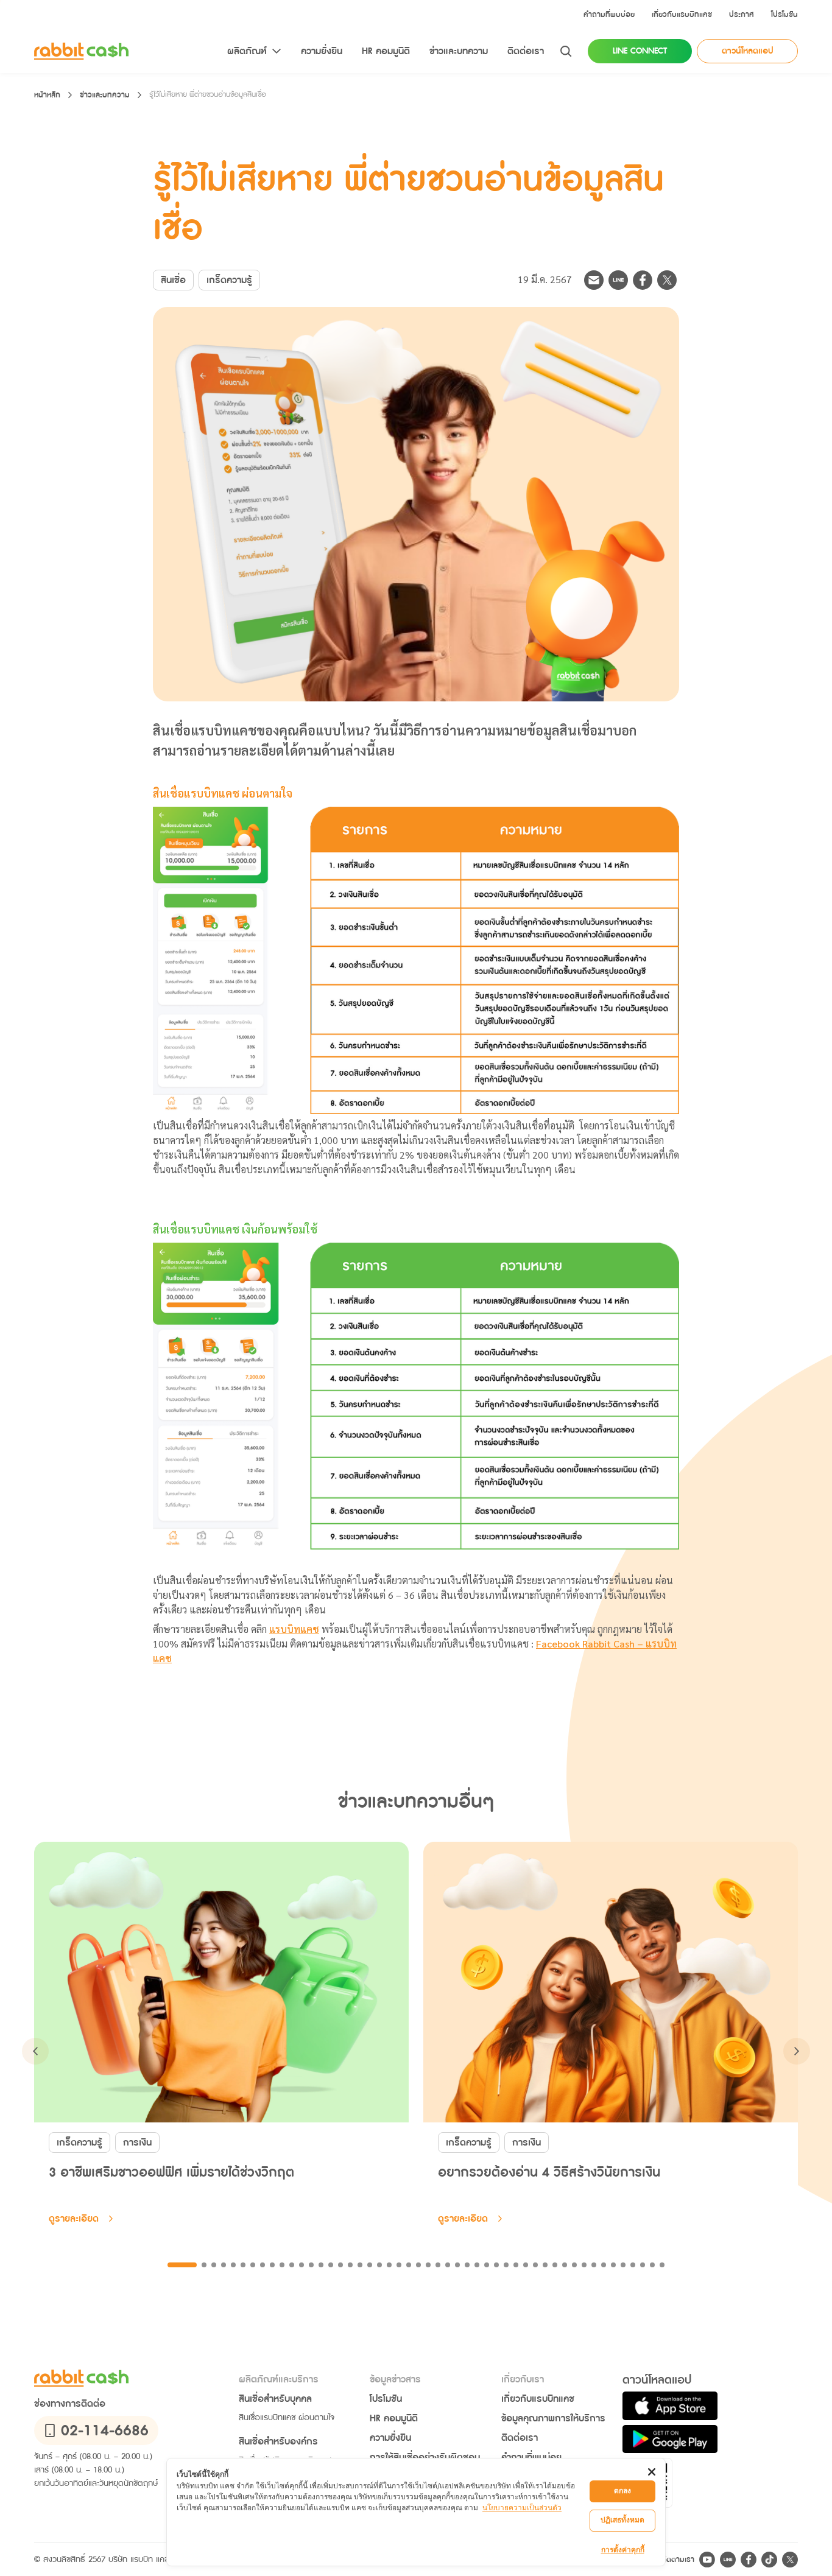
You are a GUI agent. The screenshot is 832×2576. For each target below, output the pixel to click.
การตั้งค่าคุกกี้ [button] (623, 2550)
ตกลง (622, 2490)
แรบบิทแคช (294, 1630)
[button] (609, 15)
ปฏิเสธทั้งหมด (622, 2520)
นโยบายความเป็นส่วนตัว (522, 2508)
